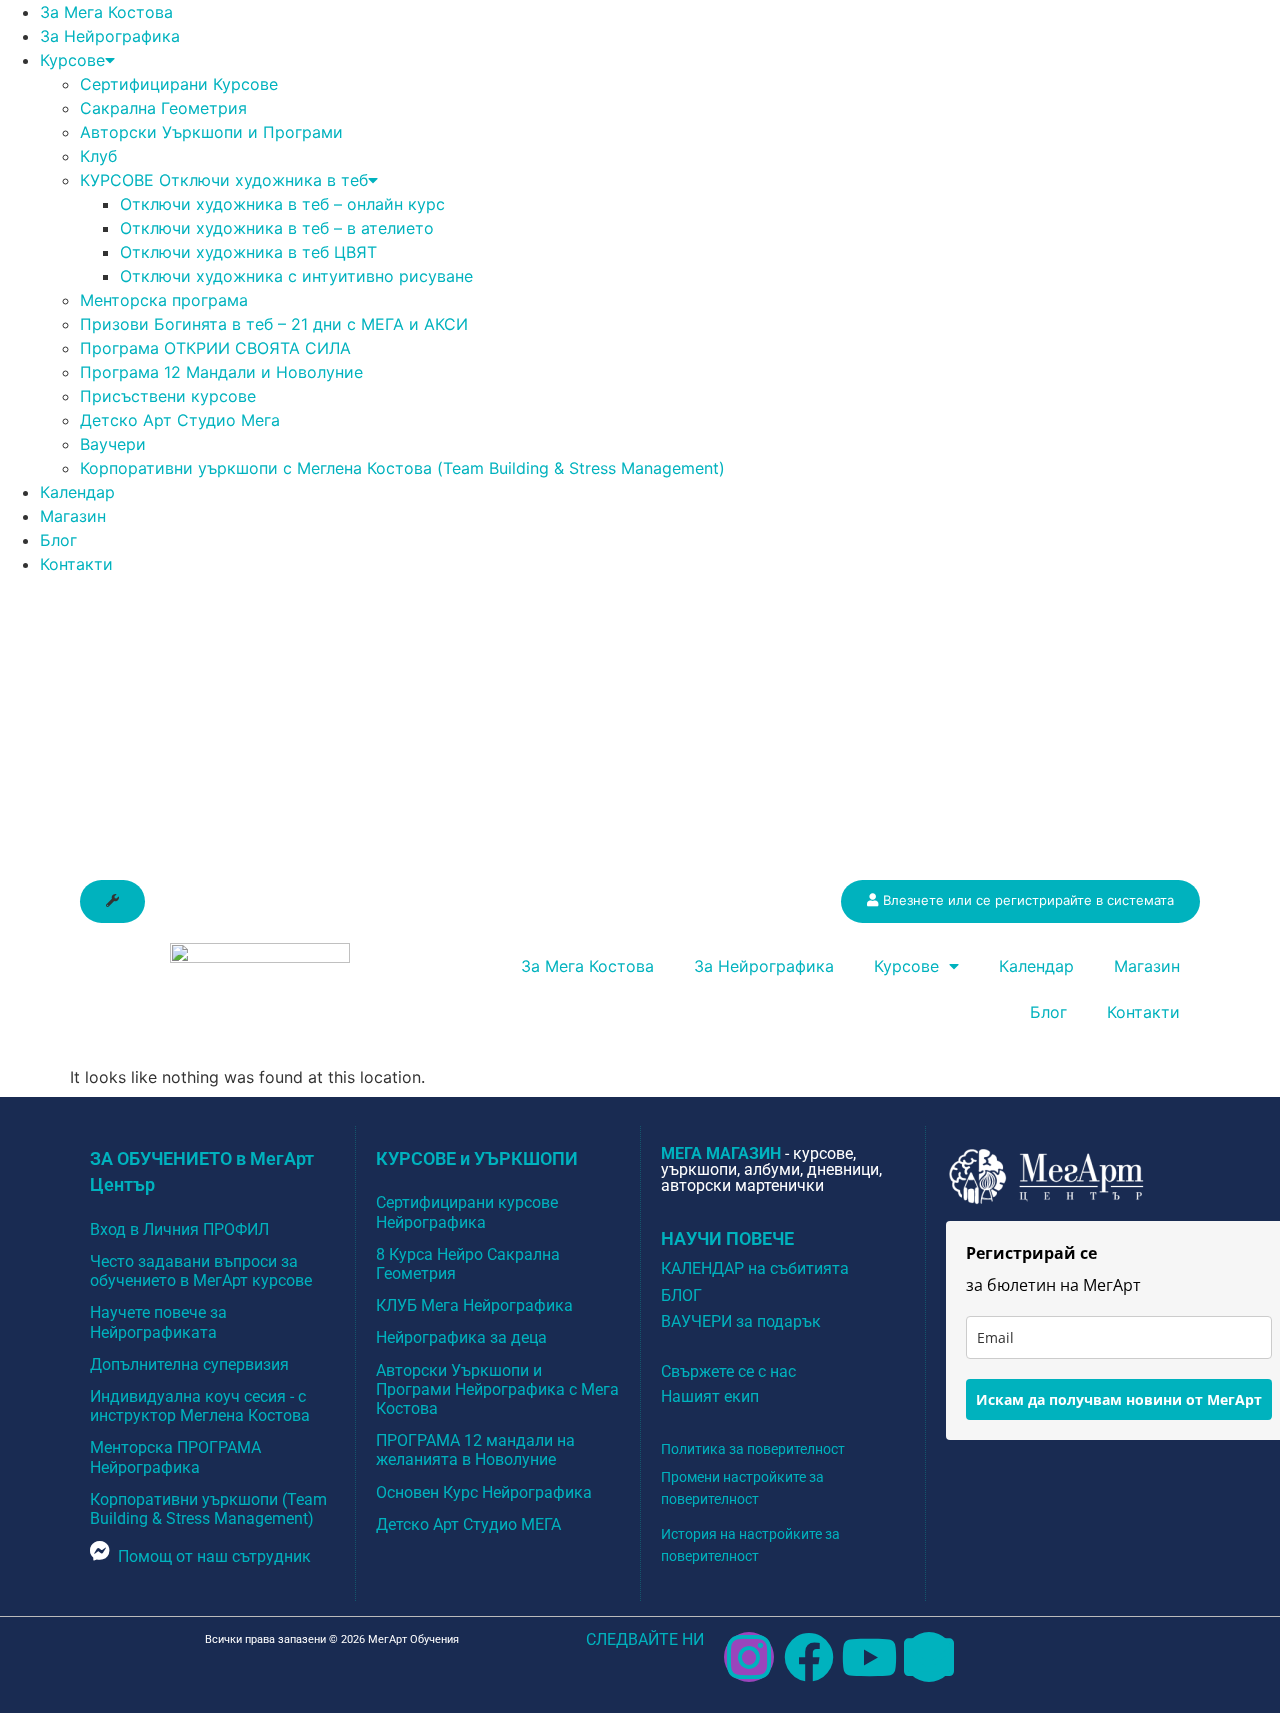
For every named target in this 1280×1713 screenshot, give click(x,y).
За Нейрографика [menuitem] (110, 36)
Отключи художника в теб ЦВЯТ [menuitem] (248, 252)
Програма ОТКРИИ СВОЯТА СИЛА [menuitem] (215, 348)
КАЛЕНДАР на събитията (755, 1268)
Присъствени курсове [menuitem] (168, 396)
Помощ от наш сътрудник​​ (214, 1556)
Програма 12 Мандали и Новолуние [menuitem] (221, 372)
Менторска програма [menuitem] (164, 300)
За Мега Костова (587, 966)
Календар (1036, 966)
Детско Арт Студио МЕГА (468, 1524)
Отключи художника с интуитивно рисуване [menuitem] (296, 276)
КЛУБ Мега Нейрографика (474, 1305)
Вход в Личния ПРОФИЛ (179, 1229)
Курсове (906, 966)
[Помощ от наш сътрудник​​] (100, 1551)
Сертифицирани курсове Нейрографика (467, 1212)
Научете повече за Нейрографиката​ (158, 1322)
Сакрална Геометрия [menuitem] (163, 108)
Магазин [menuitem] (73, 516)
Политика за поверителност (753, 1449)
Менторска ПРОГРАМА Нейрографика (175, 1457)
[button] (112, 901)
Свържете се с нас (728, 1371)
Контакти (1143, 1012)
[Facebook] (809, 1657)
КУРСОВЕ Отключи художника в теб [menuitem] (224, 180)
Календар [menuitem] (77, 492)
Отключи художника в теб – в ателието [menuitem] (277, 228)
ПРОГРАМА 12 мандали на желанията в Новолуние (475, 1450)
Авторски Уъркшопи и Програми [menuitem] (211, 132)
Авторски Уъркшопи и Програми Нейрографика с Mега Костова (497, 1389)
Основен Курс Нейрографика (484, 1492)
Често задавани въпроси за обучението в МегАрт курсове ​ (203, 1271)
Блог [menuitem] (58, 540)
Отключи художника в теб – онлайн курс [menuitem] (282, 204)
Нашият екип (710, 1396)
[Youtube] (869, 1657)
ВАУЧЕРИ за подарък (741, 1321)
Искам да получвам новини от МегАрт (1119, 1399)
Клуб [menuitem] (98, 156)
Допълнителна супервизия (189, 1364)
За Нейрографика (764, 966)
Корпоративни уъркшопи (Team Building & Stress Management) (208, 1509)
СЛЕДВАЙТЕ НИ (645, 1639)
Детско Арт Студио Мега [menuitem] (180, 420)
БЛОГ (681, 1295)
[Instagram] (749, 1657)
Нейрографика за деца (461, 1337)
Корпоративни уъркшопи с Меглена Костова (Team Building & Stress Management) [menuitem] (402, 468)
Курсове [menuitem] (72, 60)
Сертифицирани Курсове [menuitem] (179, 84)
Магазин (1147, 966)
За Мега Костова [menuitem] (106, 12)
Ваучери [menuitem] (113, 444)
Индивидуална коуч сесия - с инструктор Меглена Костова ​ (202, 1406)
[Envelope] (929, 1657)
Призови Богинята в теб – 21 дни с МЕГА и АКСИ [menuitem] (274, 324)
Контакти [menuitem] (76, 564)
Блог (1048, 1012)
